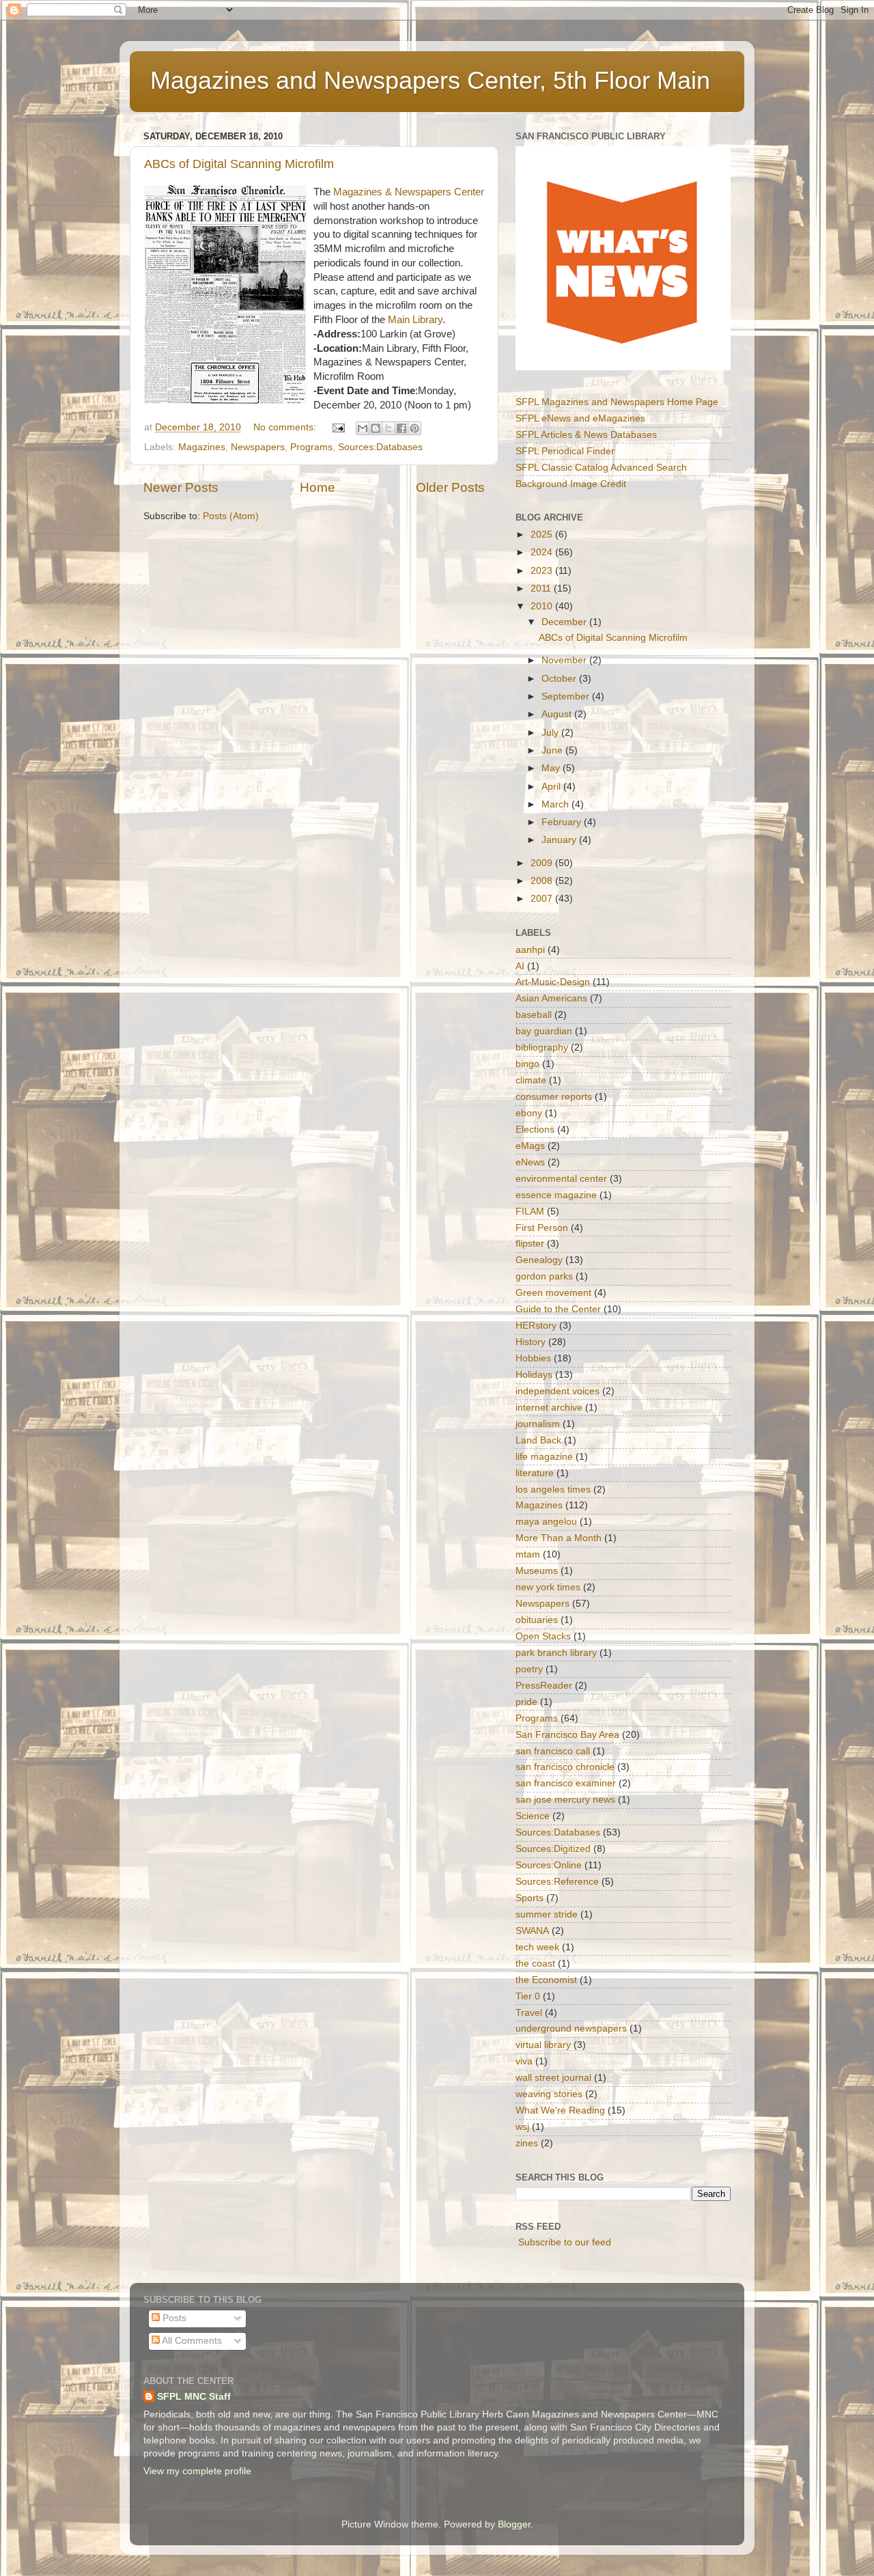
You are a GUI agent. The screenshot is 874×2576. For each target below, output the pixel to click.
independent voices (558, 1391)
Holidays (534, 1375)
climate (531, 1080)
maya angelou (546, 1522)
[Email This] (363, 428)
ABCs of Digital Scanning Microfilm (239, 164)
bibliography (542, 1048)
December (565, 622)
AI (520, 966)
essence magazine (556, 1195)
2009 (543, 863)
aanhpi (530, 950)
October (560, 679)
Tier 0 (528, 1996)
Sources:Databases (380, 447)
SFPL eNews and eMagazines (580, 418)
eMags (530, 1146)
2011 (542, 588)
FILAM (530, 1211)
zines (527, 2143)
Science (533, 1816)
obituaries (537, 1620)
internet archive (549, 1408)
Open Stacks (543, 1636)
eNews (530, 1162)
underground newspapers (571, 2028)
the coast (535, 1964)
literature (535, 1473)
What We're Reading (560, 2110)
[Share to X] (389, 428)
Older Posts (450, 487)
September (567, 696)
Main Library (415, 320)
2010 (543, 606)
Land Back (538, 1440)
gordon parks (544, 1276)
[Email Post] (338, 427)
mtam (528, 1554)
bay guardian (544, 1031)
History (531, 1342)
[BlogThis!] (376, 428)
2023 (543, 571)
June (553, 750)
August (558, 714)
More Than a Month (559, 1538)
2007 (543, 899)
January (560, 840)
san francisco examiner (566, 1783)
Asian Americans (551, 998)
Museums (537, 1571)
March (556, 804)
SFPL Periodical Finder (565, 451)
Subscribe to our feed (565, 2242)
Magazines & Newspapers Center (409, 192)
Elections (535, 1130)
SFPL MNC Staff (194, 2397)
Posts (173, 2318)
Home (318, 487)
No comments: (286, 427)
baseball (534, 1015)
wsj (522, 2127)
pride (526, 1702)
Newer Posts (181, 487)
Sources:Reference (557, 1882)
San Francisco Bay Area (567, 1735)
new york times (548, 1587)
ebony (529, 1113)
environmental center (561, 1179)
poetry (529, 1669)
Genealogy (539, 1260)
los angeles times (553, 1490)
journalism (538, 1424)
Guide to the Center (558, 1309)
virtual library (543, 2045)
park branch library (556, 1653)
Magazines (202, 447)
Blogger (514, 2524)
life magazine (544, 1457)
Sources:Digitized (553, 1849)
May (552, 768)
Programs (311, 447)
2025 (543, 535)
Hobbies (533, 1358)
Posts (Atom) (231, 516)
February (563, 822)
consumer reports (554, 1097)
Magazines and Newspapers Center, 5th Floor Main (430, 80)
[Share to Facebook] (401, 428)
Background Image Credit (571, 484)
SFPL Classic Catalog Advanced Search (601, 468)
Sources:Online (549, 1865)
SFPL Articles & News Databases (586, 435)
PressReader (544, 1686)
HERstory (536, 1326)
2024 (543, 552)
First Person (542, 1228)
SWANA (532, 1931)
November (565, 660)
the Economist (546, 1980)
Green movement (553, 1293)
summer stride (547, 1914)
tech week (537, 1947)
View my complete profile (197, 2471)
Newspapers (258, 447)
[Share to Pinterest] (414, 428)
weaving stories (549, 2094)
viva (524, 2061)
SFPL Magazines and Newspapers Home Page (617, 402)
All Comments (191, 2341)
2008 (543, 881)
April (552, 787)
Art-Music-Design (553, 982)
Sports (530, 1898)
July (551, 733)
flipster (530, 1244)
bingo (527, 1064)
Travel (529, 2013)
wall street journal (553, 2078)
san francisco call (553, 1751)
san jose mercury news (565, 1800)
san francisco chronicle (565, 1767)
